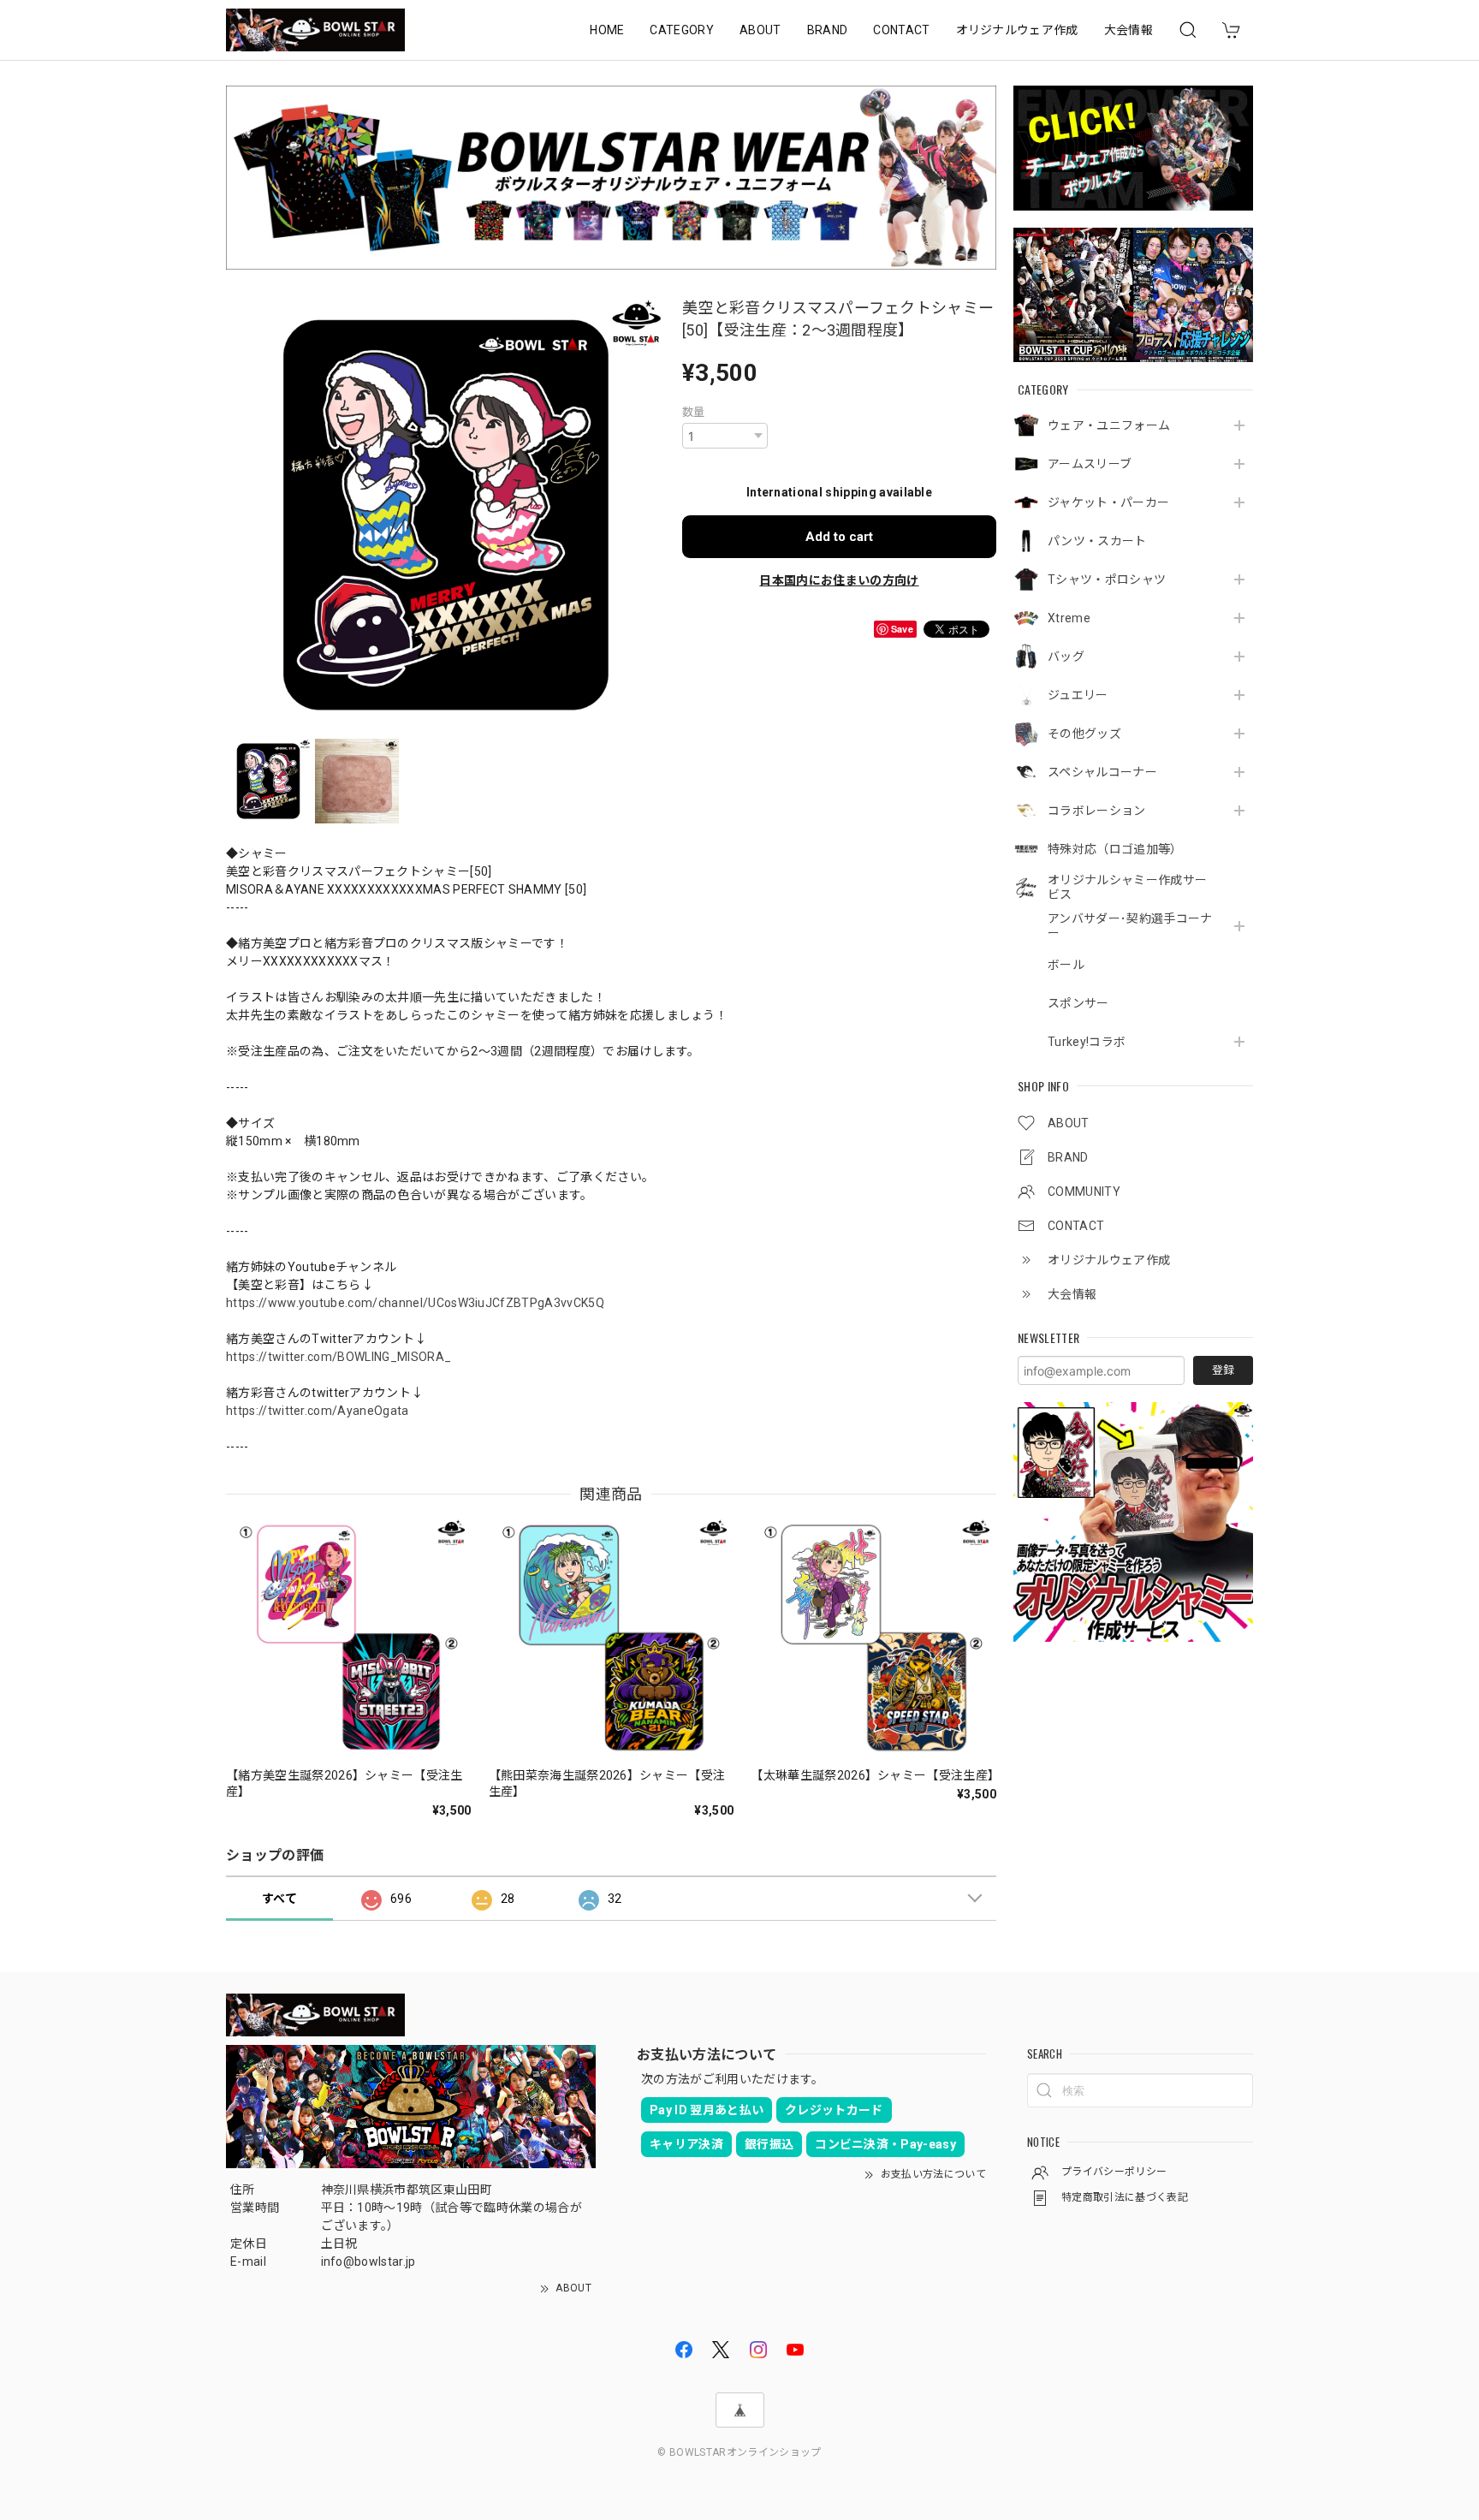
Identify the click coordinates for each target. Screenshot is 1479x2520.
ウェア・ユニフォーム (1109, 425)
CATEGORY (682, 30)
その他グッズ (1084, 734)
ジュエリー (1078, 695)
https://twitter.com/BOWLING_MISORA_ (339, 1357)
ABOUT (760, 30)
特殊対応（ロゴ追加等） (1115, 849)
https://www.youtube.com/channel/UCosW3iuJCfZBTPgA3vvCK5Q (415, 1303)
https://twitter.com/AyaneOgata (318, 1411)
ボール (1066, 965)
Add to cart (839, 537)
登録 (1223, 1370)
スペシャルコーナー (1102, 772)
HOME (607, 30)
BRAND (828, 30)
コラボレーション (1097, 811)
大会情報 (1129, 30)
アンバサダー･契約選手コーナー (1130, 926)
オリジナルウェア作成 (1017, 30)
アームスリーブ (1090, 464)
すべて (279, 1899)
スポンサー (1078, 1003)
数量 (694, 412)
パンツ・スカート (1097, 541)
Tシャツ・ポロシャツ (1107, 579)
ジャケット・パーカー (1108, 502)
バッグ (1066, 657)
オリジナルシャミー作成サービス (1127, 887)
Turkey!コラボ (1087, 1042)
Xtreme (1069, 618)
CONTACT (901, 30)
